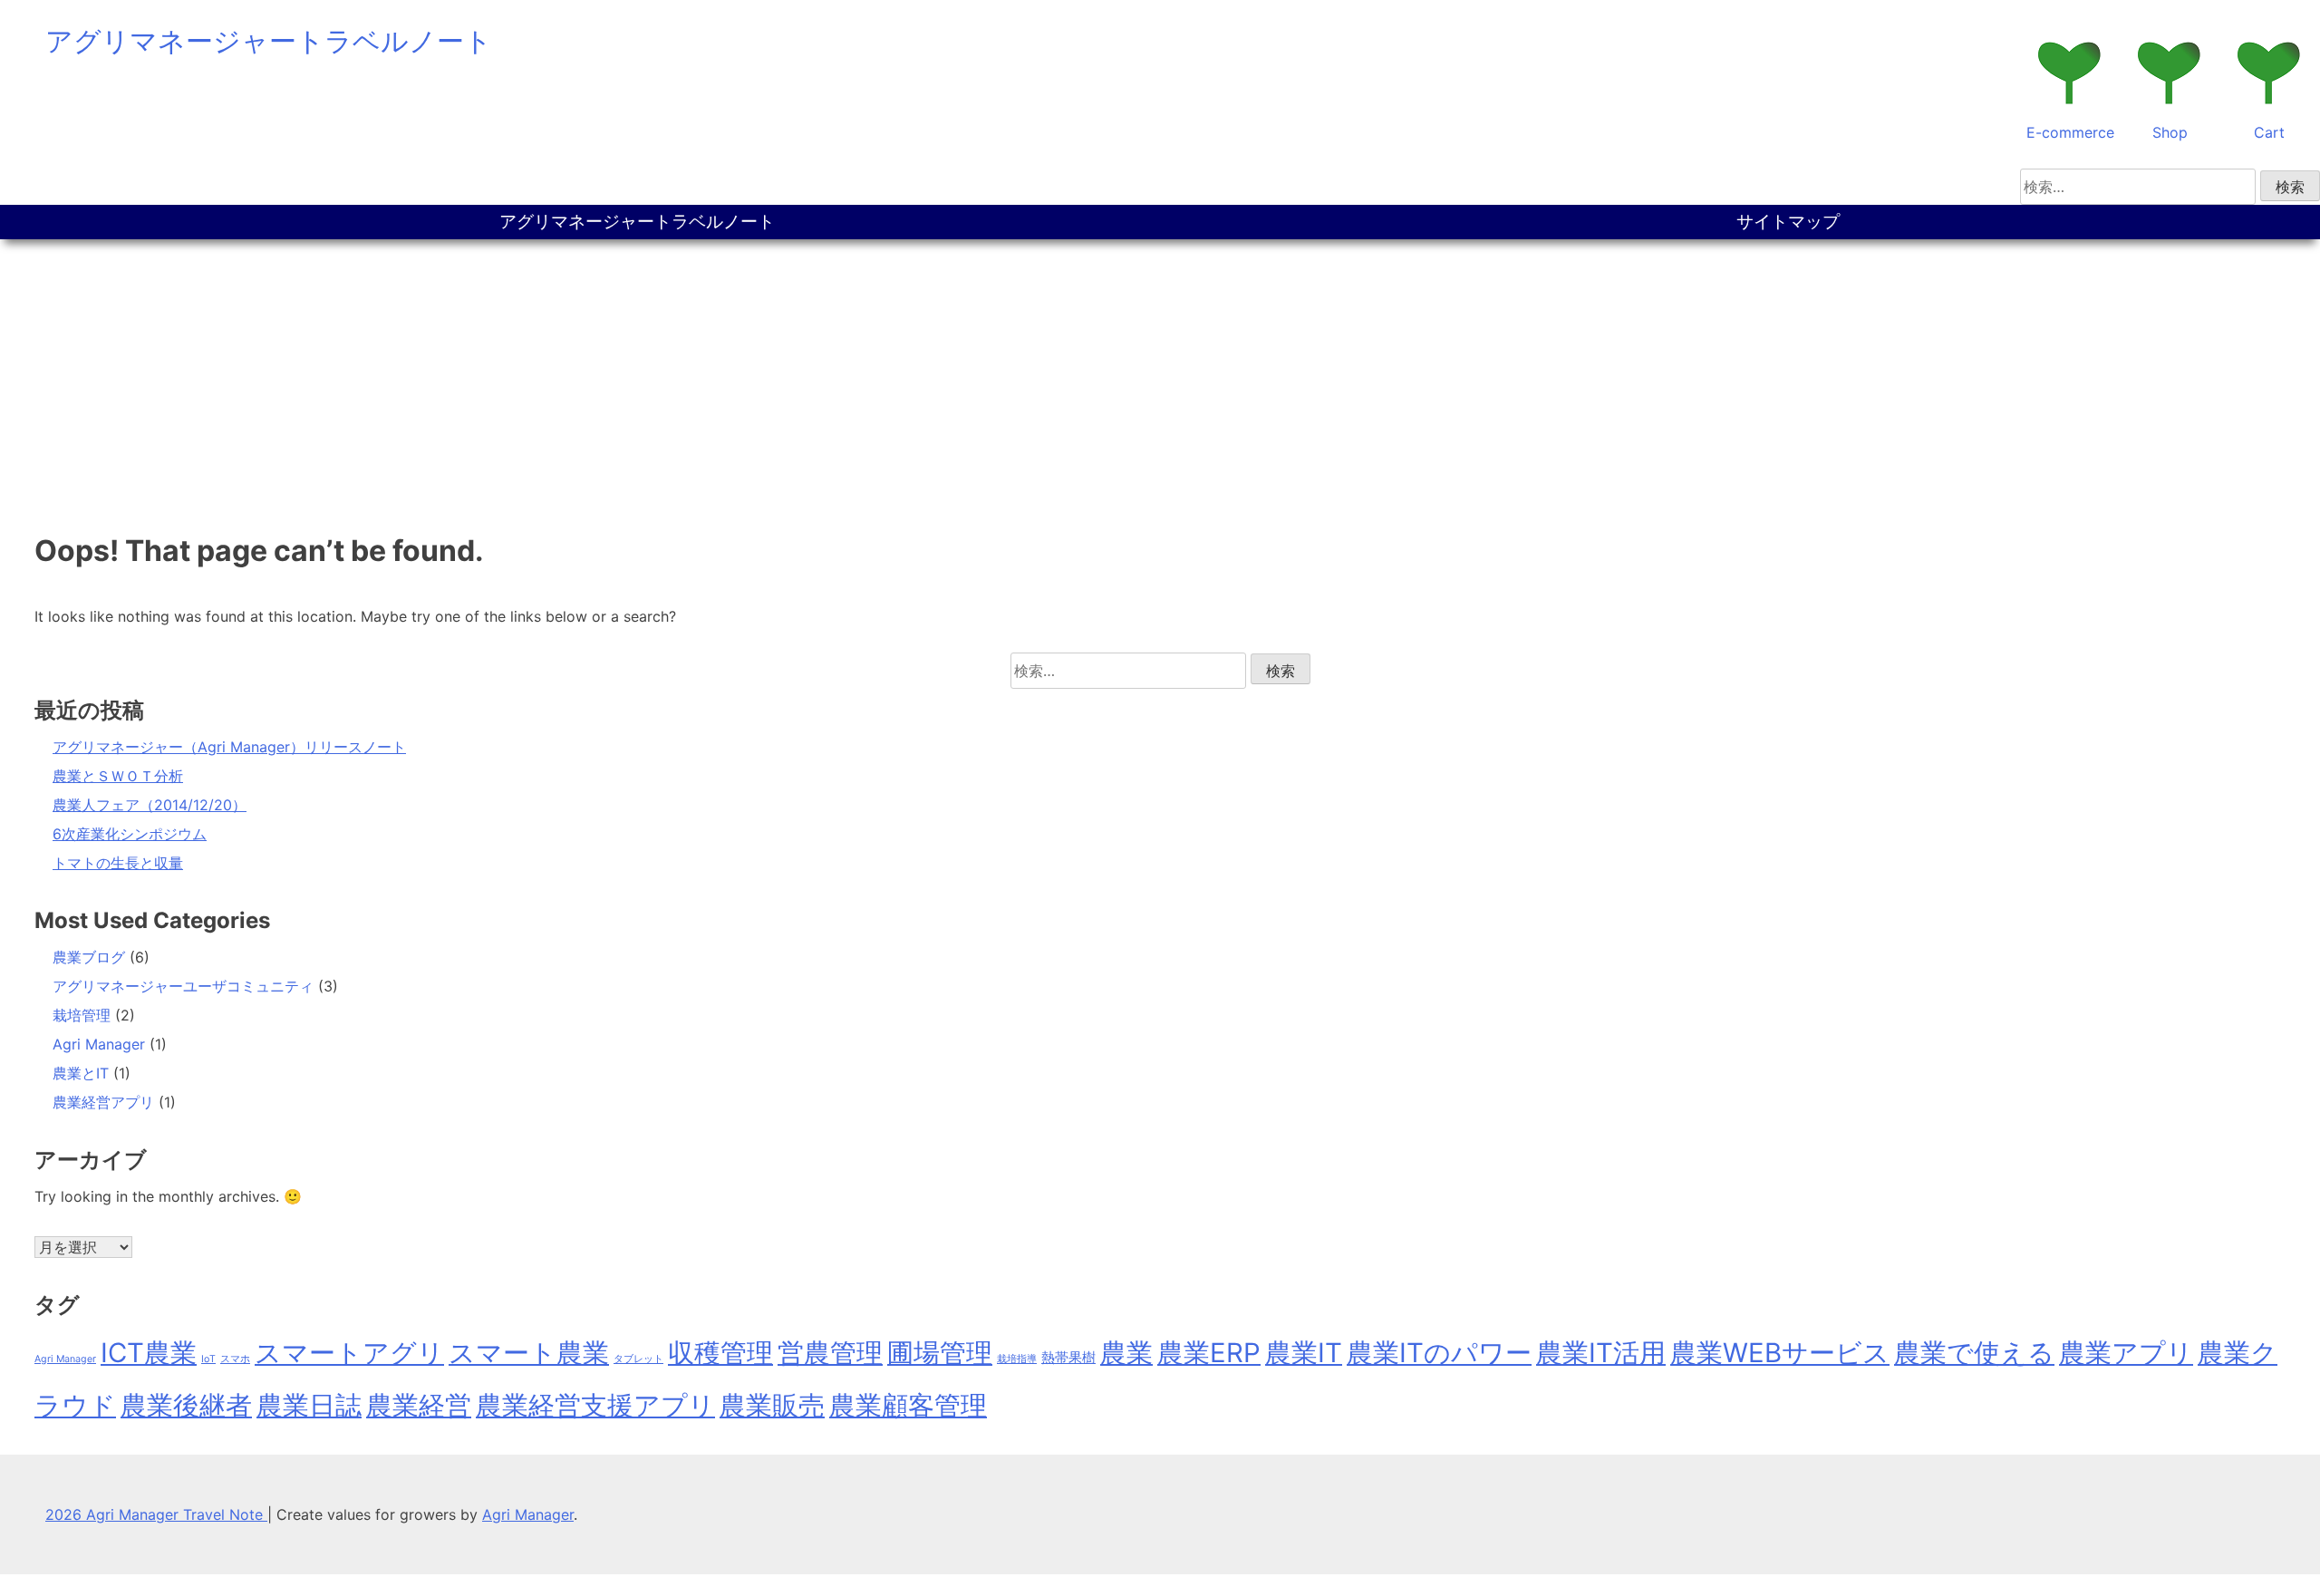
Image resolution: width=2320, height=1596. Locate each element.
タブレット (638, 1359)
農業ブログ (89, 957)
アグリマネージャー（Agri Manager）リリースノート (229, 747)
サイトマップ (1788, 222)
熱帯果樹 (1068, 1357)
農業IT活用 (1601, 1353)
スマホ (235, 1359)
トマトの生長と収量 (118, 863)
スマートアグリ (349, 1353)
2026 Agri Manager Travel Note (156, 1514)
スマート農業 (529, 1353)
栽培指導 (1017, 1359)
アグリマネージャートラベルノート (269, 41)
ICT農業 (149, 1353)
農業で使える (1974, 1353)
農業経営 (419, 1405)
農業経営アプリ (103, 1102)
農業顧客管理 (908, 1405)
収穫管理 (720, 1353)
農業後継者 (186, 1405)
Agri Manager (99, 1044)
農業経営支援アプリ (595, 1405)
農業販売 (772, 1405)
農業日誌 (309, 1405)
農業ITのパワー (1439, 1353)
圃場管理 (940, 1353)
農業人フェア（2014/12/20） (150, 805)
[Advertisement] (1160, 375)
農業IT (1304, 1353)
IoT (208, 1359)
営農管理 (830, 1353)
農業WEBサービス (1780, 1353)
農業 (1126, 1353)
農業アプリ (2126, 1353)
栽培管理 (82, 1015)
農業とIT (81, 1073)
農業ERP (1209, 1353)
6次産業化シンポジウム (130, 834)
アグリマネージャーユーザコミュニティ (183, 986)
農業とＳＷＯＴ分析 (118, 776)
